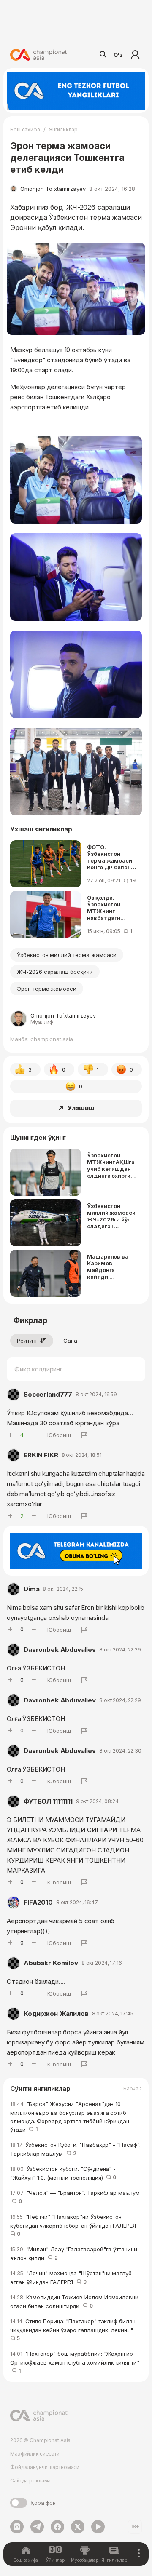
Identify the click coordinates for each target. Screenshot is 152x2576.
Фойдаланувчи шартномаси (45, 2467)
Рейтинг (27, 1341)
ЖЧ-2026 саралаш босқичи (55, 972)
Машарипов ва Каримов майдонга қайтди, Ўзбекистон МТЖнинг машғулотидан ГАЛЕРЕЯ (108, 1267)
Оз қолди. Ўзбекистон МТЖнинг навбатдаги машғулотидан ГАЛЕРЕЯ (108, 908)
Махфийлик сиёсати (35, 2454)
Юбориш (59, 1435)
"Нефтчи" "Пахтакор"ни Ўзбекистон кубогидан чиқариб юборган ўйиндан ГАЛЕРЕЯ (75, 2225)
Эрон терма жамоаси (47, 989)
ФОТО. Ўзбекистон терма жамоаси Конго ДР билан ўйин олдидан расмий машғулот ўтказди (113, 857)
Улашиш (81, 1108)
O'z (118, 55)
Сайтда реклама (30, 2481)
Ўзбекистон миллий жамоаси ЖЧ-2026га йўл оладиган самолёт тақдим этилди (111, 1216)
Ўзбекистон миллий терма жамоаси (67, 955)
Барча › (133, 2089)
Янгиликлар (63, 130)
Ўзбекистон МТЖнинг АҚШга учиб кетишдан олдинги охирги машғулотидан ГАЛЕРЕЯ (111, 1165)
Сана (70, 1341)
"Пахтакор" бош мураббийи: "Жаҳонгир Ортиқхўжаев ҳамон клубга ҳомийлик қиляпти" (75, 2362)
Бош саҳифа (25, 130)
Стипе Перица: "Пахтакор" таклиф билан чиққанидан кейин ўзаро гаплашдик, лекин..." (73, 2330)
